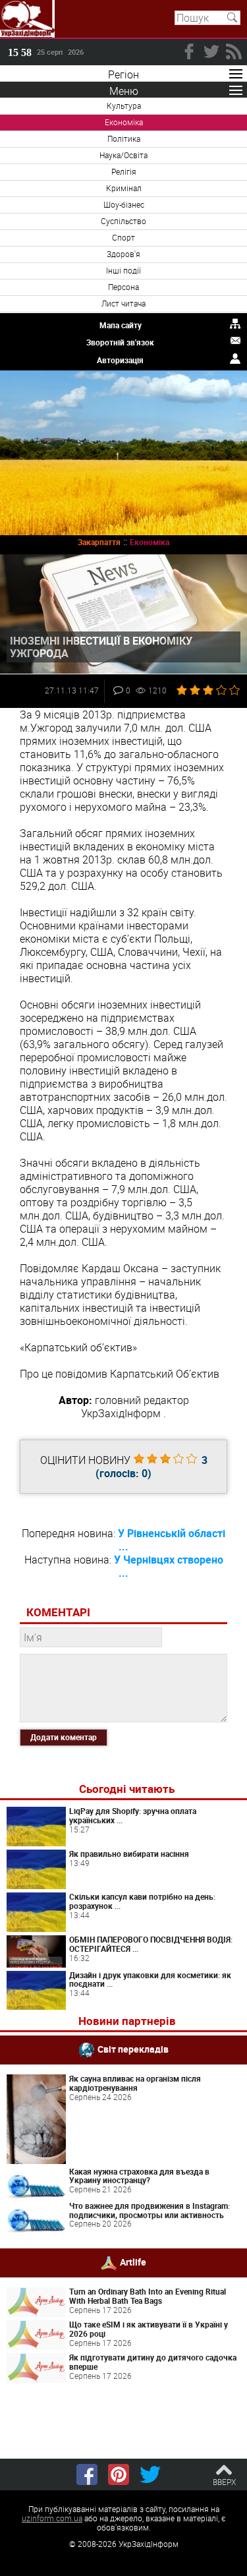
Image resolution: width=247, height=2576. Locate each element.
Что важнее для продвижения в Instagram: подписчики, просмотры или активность (150, 2210)
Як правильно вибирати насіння (129, 1854)
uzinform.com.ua (52, 2518)
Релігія (124, 171)
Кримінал (124, 188)
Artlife (133, 2262)
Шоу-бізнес (124, 204)
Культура (124, 105)
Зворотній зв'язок (120, 342)
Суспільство (123, 221)
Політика (124, 138)
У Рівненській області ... (172, 1540)
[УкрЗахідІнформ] (27, 19)
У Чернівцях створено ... (169, 1566)
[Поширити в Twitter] (150, 2474)
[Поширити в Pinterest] (119, 2474)
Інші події (123, 270)
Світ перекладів (133, 2049)
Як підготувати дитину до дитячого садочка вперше (153, 2362)
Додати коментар (64, 1737)
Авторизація (120, 360)
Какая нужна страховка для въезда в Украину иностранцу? (139, 2176)
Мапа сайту (121, 325)
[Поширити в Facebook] (87, 2474)
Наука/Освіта (123, 155)
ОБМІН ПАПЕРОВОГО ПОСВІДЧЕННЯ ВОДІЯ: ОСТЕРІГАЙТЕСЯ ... (151, 1944)
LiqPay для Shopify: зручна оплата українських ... (133, 1815)
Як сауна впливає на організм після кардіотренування (135, 2083)
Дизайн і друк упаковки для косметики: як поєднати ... (150, 1979)
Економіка (124, 122)
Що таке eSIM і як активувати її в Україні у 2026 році (149, 2329)
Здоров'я (123, 254)
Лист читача (123, 303)
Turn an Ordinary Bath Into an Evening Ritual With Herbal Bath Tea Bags (148, 2296)
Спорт (123, 237)
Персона (123, 287)
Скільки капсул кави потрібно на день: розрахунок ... (142, 1901)
